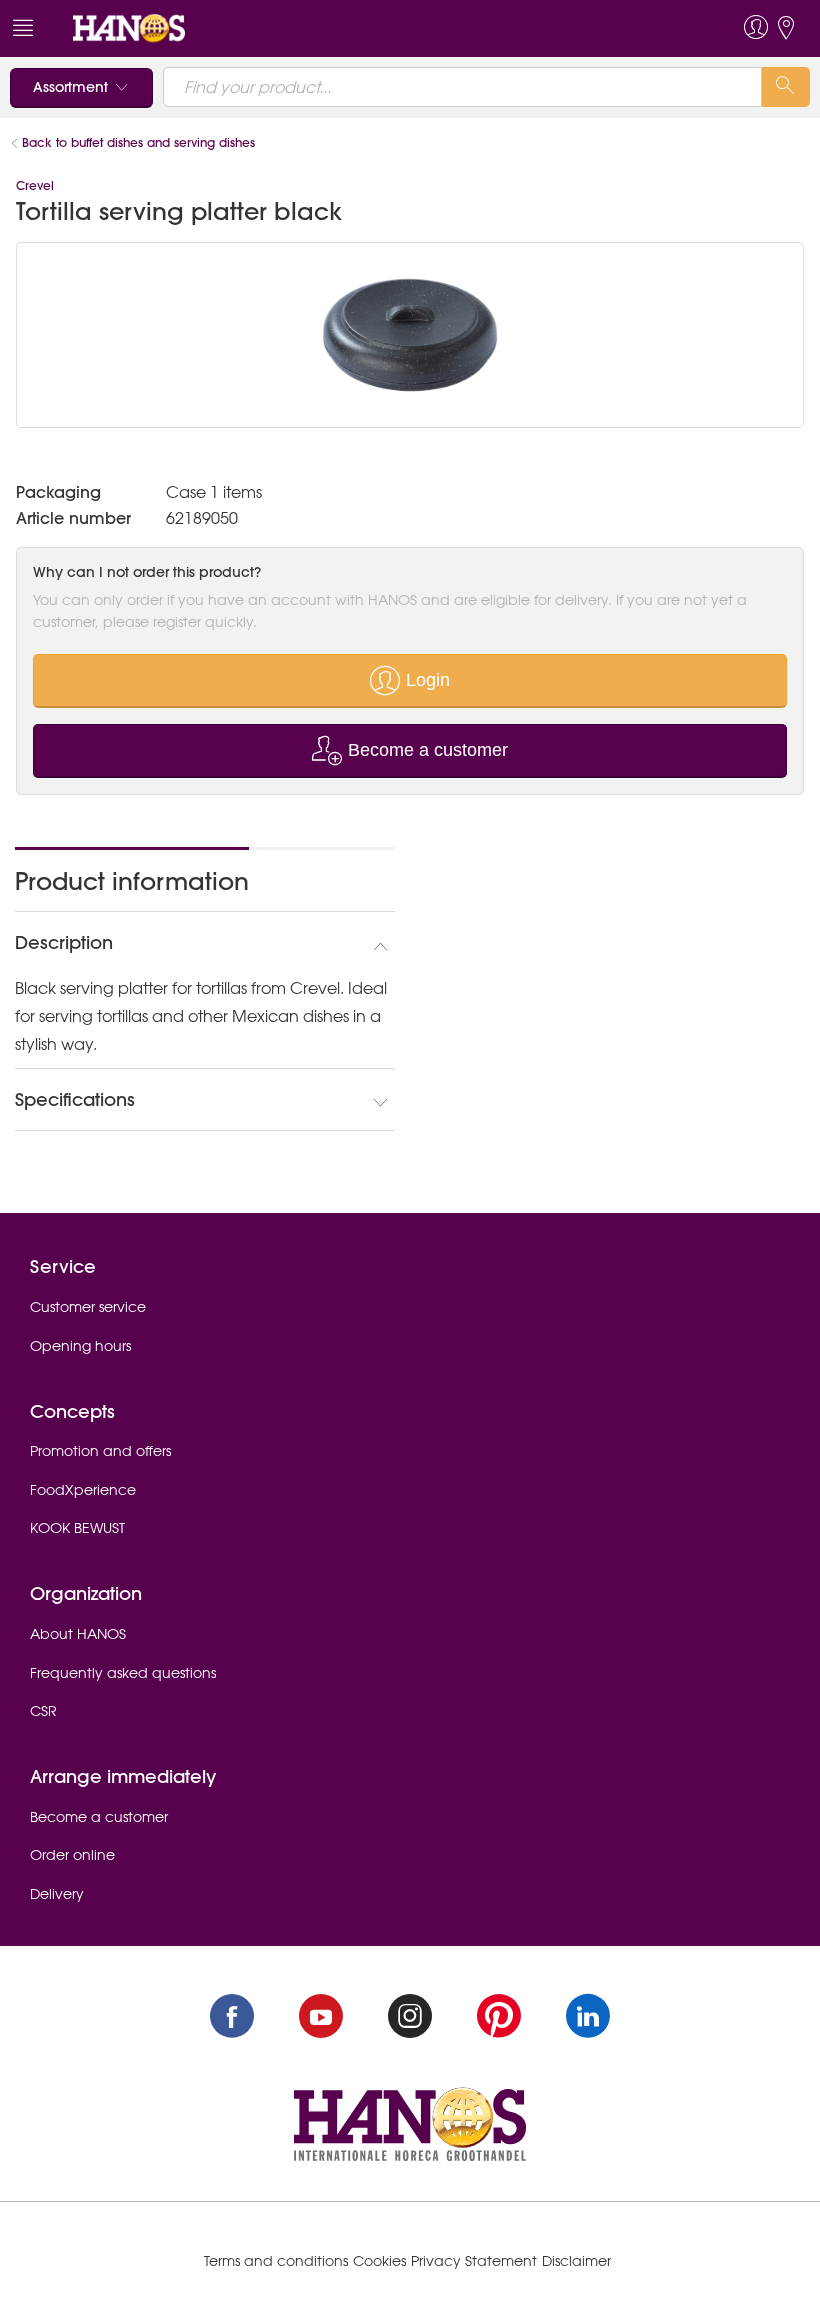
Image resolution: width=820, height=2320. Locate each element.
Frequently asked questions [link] (123, 1673)
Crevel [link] (35, 185)
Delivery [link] (57, 1894)
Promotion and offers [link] (100, 1451)
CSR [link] (43, 1711)
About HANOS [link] (78, 1634)
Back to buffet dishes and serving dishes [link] (138, 142)
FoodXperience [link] (83, 1490)
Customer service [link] (88, 1307)
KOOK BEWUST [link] (77, 1528)
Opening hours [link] (80, 1346)
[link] (129, 27)
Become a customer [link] (99, 1817)
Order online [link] (72, 1855)
